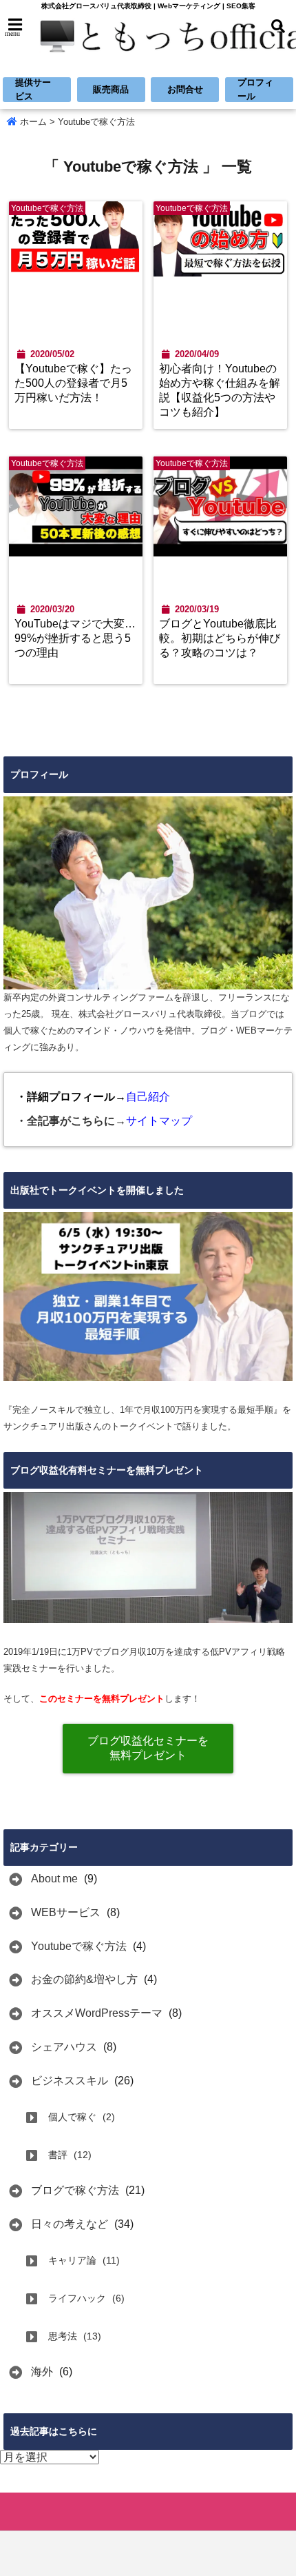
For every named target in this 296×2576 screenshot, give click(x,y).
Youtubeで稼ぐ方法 (79, 1946)
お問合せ (185, 89)
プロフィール (255, 89)
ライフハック (77, 2298)
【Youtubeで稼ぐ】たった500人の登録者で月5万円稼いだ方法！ (73, 383)
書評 (58, 2155)
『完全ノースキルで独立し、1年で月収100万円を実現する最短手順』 (143, 1410)
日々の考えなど (70, 2224)
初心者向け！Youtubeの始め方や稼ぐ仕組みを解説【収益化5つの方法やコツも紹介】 (220, 390)
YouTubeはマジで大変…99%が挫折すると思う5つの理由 (75, 638)
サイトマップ (159, 1121)
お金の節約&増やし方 (84, 1979)
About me (54, 1879)
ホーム (32, 122)
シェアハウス (64, 2047)
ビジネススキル (70, 2081)
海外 (42, 2372)
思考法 (63, 2336)
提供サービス (33, 89)
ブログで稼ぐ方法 (75, 2190)
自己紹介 (148, 1097)
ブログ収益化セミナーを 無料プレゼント (148, 1748)
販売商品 (111, 89)
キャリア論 (72, 2260)
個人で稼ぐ (72, 2117)
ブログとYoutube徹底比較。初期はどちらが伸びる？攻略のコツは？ (220, 638)
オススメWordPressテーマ (97, 2013)
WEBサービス (66, 1912)
